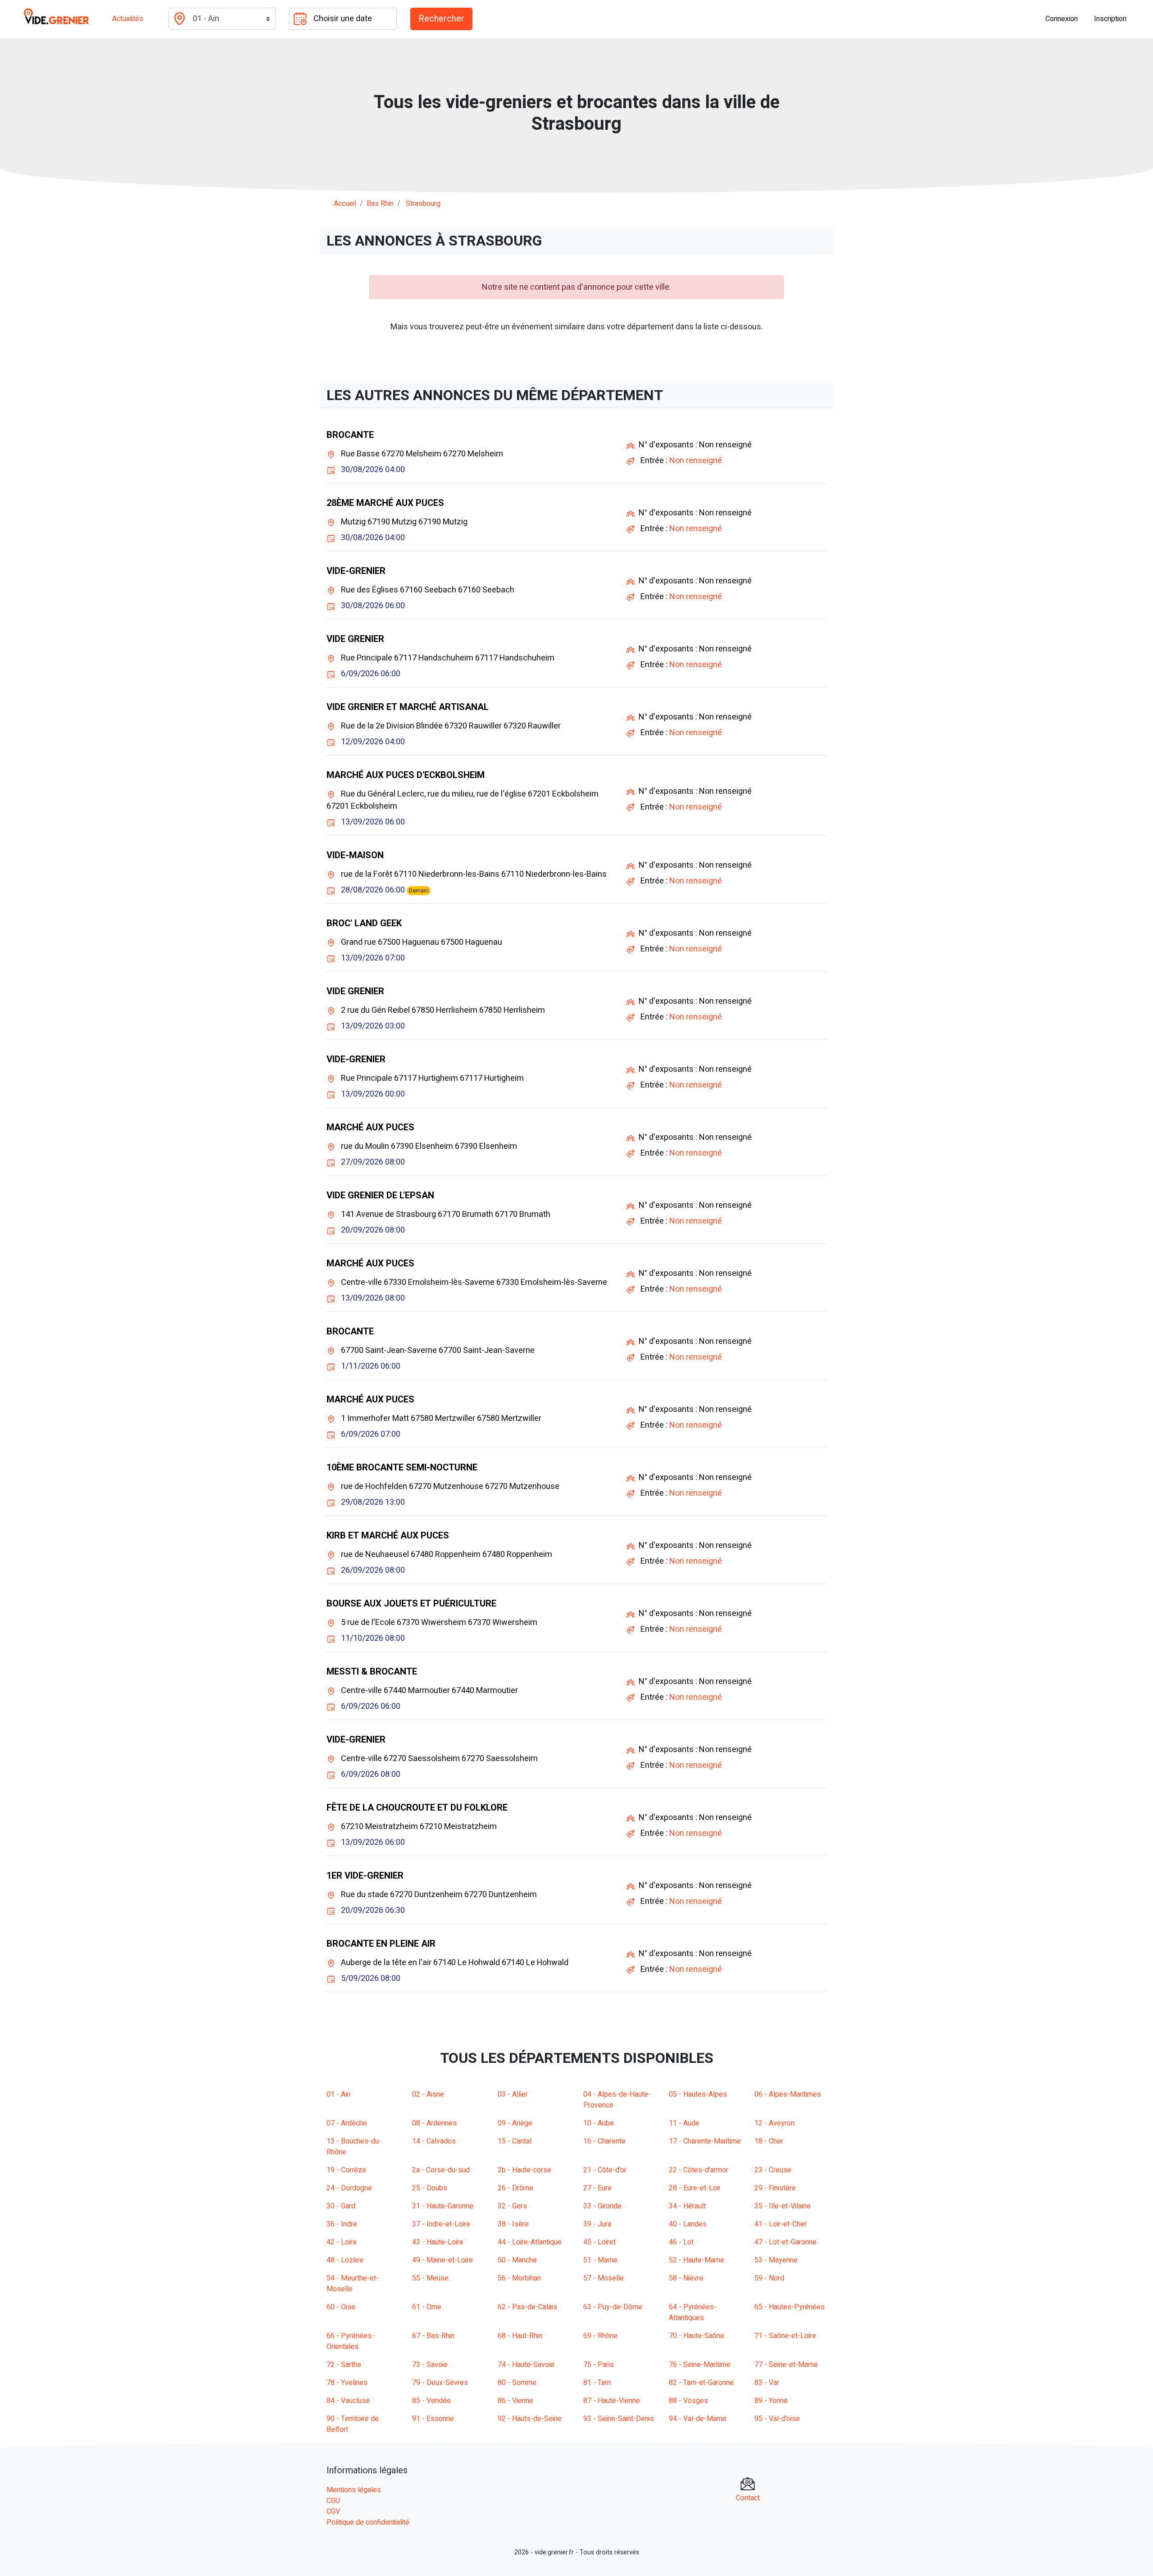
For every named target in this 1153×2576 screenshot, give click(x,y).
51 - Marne (600, 2260)
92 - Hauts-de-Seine (530, 2419)
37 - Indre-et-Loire (441, 2224)
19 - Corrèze (346, 2170)
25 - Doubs (430, 2188)
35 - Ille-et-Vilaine (783, 2206)
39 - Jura (597, 2224)
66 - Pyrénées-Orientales (350, 2341)
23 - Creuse (773, 2170)
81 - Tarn (597, 2383)
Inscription (1110, 19)
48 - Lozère (345, 2260)
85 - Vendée (431, 2401)
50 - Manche (517, 2260)
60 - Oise (341, 2307)
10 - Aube (599, 2123)
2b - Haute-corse (524, 2170)
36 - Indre (342, 2224)
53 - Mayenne (776, 2260)
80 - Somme (517, 2383)
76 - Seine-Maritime (700, 2365)
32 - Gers (512, 2206)
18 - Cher (769, 2141)
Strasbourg (423, 204)
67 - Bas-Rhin (433, 2336)
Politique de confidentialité (368, 2522)
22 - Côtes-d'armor (699, 2170)
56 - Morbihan (519, 2278)
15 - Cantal (515, 2141)
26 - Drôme (515, 2188)
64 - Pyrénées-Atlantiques (693, 2312)
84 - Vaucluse (348, 2401)
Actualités (128, 19)
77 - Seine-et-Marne (786, 2365)
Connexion (1062, 19)
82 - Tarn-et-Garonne (701, 2383)
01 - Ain (338, 2094)
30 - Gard (341, 2206)
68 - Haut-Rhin (520, 2336)
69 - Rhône (600, 2336)
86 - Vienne (515, 2401)
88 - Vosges (688, 2401)
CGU (333, 2501)
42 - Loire (342, 2242)
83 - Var (767, 2383)
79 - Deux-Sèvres (440, 2383)
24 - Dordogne (349, 2188)
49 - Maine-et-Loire (443, 2260)
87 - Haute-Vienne (612, 2401)
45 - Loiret (599, 2242)
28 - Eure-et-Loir (695, 2188)
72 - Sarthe (344, 2365)
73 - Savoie (430, 2365)
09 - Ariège (515, 2123)
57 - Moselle (604, 2278)
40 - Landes (688, 2224)
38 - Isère (513, 2224)
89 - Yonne (771, 2401)
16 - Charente (604, 2141)
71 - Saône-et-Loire (785, 2336)
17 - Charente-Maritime (705, 2141)
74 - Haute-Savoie (526, 2365)
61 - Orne (427, 2307)
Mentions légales (354, 2490)
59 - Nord (769, 2278)
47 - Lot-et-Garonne (785, 2242)
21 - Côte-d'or (605, 2170)
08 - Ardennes (434, 2123)
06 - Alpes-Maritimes (788, 2094)
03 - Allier (513, 2094)
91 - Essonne (433, 2419)
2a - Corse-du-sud (441, 2170)
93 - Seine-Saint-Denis (619, 2419)
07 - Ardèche (347, 2123)
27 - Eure (597, 2188)
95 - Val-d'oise (777, 2419)
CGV (333, 2512)
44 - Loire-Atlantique (530, 2242)
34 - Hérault (687, 2206)
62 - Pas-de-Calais (527, 2307)
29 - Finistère (775, 2188)
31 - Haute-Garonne (443, 2206)
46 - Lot (681, 2242)
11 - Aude (684, 2123)
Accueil (345, 204)
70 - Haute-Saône (697, 2336)
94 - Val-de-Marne (698, 2419)
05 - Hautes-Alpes (698, 2094)
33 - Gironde (602, 2206)
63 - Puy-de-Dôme (613, 2307)
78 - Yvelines (347, 2383)
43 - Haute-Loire (438, 2242)
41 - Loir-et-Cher (781, 2224)
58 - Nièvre (686, 2278)
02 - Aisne (428, 2094)
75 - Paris (599, 2365)
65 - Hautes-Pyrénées (790, 2307)
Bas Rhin (380, 204)
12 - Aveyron (774, 2123)
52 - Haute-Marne (697, 2260)
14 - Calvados (434, 2141)
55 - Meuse (430, 2278)
